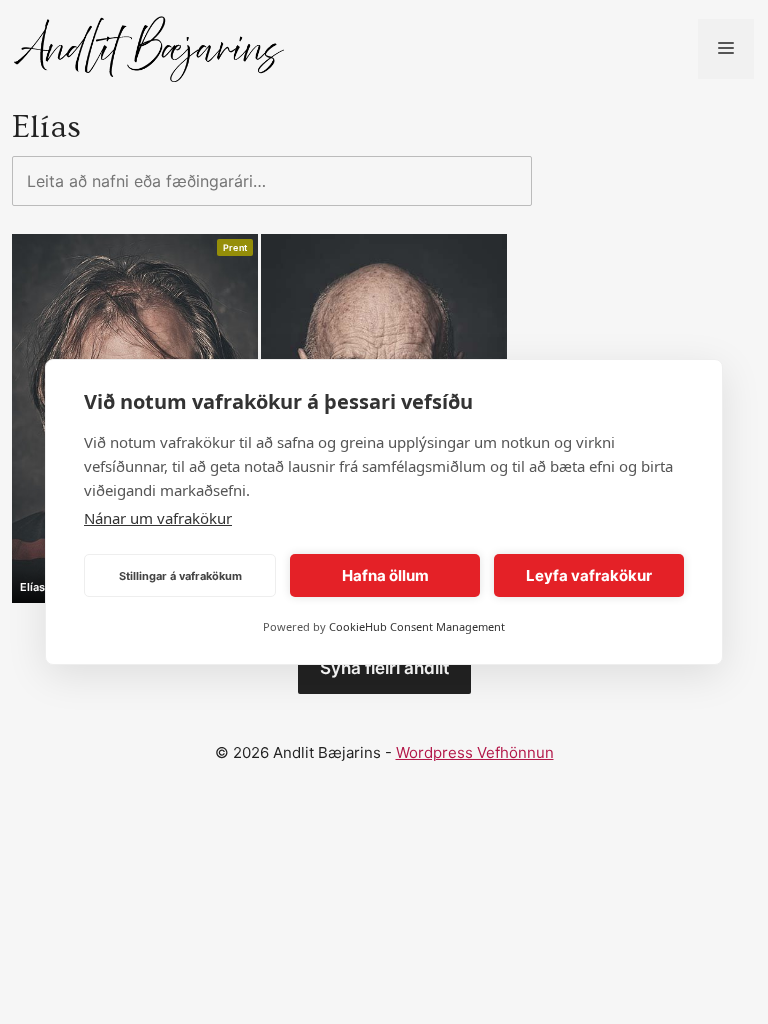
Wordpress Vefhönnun (475, 752)
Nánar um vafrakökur (158, 518)
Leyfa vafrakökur (589, 575)
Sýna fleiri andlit (384, 668)
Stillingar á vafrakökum (180, 576)
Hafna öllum (385, 575)
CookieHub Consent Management (417, 626)
